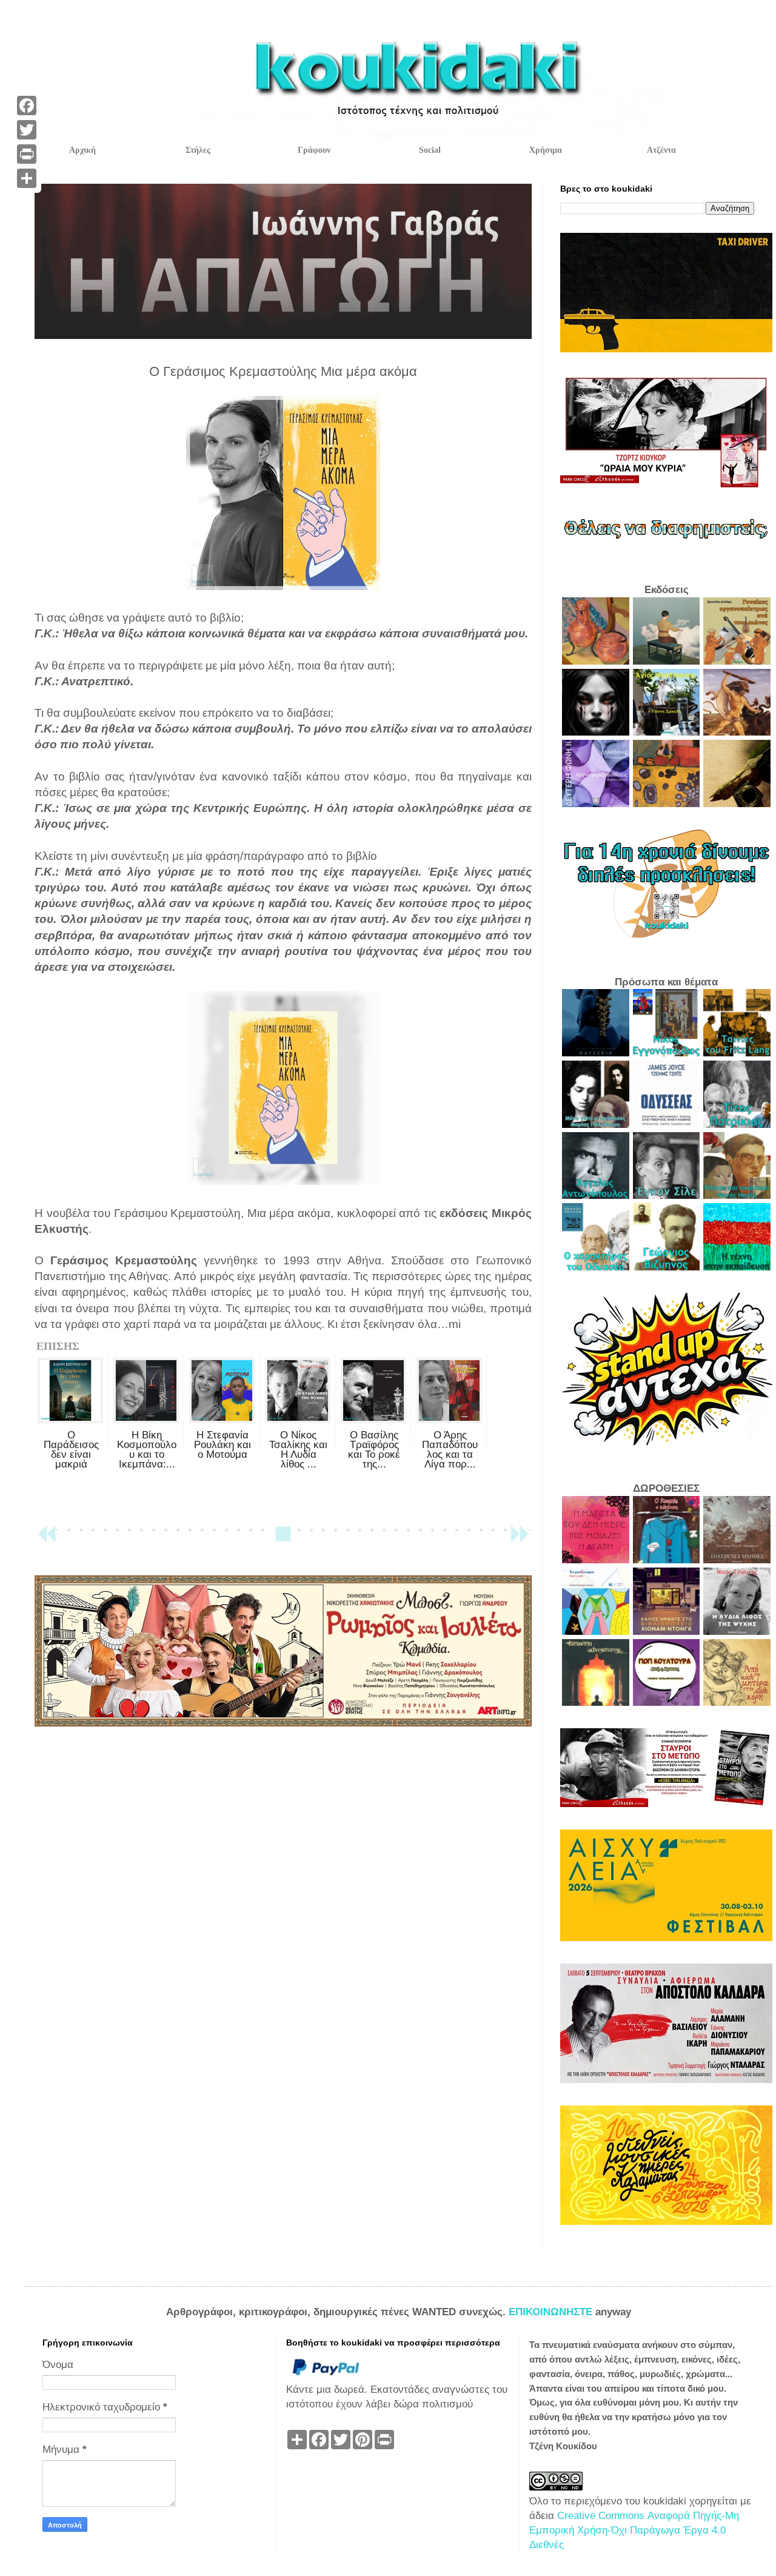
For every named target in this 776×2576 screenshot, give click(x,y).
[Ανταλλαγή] (27, 178)
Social (430, 150)
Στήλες (198, 150)
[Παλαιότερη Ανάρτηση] (520, 1539)
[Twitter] (27, 130)
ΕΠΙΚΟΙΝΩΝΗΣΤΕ (552, 2312)
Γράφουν (314, 150)
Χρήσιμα (546, 150)
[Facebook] (27, 106)
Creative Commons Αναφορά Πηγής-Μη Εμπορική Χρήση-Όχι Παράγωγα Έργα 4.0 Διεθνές (634, 2530)
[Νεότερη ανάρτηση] (47, 1539)
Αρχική (82, 150)
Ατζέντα (661, 150)
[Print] (27, 154)
